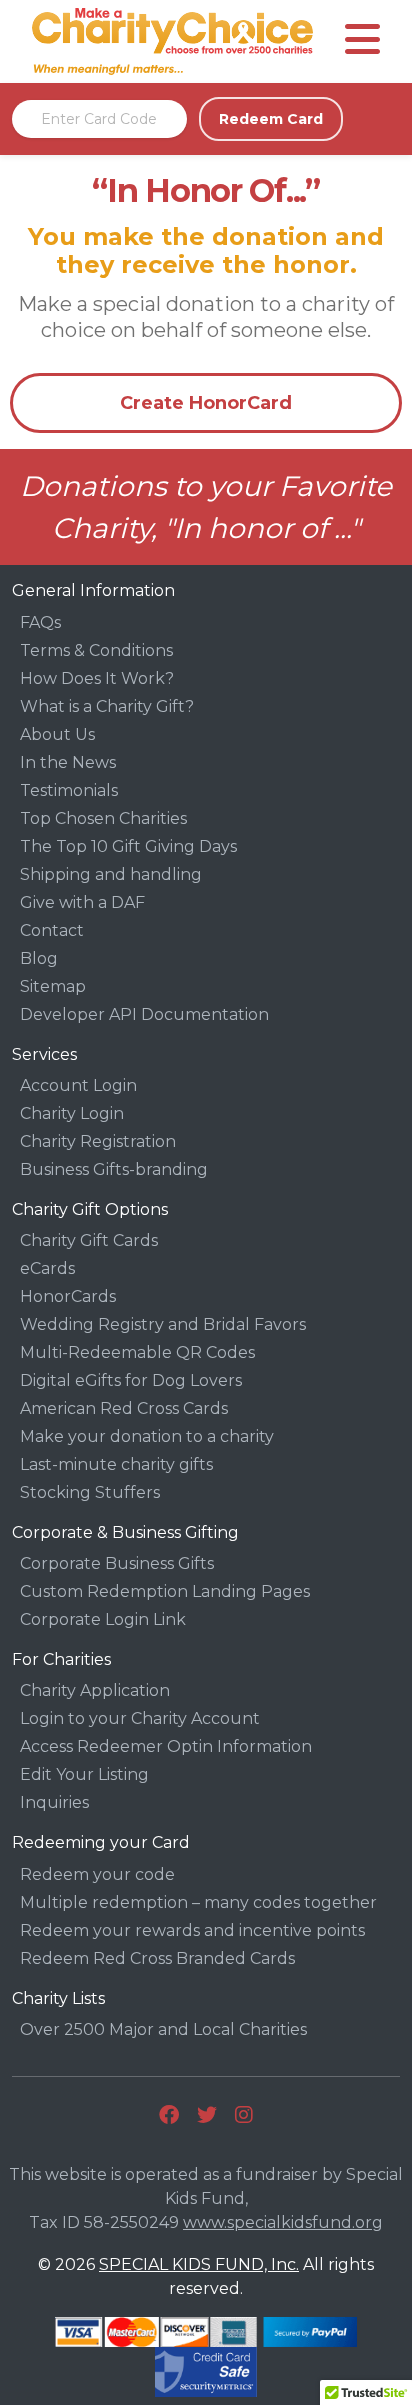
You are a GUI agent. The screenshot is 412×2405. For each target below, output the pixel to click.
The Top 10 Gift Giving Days (128, 846)
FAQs (40, 622)
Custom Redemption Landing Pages (165, 1591)
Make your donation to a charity (147, 1436)
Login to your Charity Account (140, 1718)
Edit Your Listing (84, 1774)
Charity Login (72, 1113)
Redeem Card (271, 119)
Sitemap (53, 986)
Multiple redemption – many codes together (198, 1902)
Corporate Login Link (103, 1619)
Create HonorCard (206, 403)
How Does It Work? (97, 678)
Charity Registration (98, 1141)
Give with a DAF (82, 902)
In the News (68, 762)
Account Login (78, 1085)
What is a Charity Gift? (107, 706)
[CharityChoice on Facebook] (169, 2115)
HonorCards (68, 1296)
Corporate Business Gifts (117, 1563)
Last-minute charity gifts (116, 1464)
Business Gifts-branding (114, 1169)
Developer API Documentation (144, 1014)
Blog (39, 958)
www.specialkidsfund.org (283, 2222)
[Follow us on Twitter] (207, 2115)
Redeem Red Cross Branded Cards (157, 1958)
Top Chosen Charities (103, 818)
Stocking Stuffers (90, 1492)
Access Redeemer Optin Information (166, 1746)
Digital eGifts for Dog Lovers (131, 1380)
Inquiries (54, 1802)
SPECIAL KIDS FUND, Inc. (199, 2264)
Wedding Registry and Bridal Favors (163, 1324)
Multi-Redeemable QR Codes (137, 1352)
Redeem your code (97, 1874)
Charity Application (95, 1690)
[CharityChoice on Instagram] (244, 2115)
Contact (52, 930)
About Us (57, 734)
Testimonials (69, 790)
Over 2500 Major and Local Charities (163, 2029)
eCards (47, 1268)
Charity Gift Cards (89, 1240)
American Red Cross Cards (124, 1408)
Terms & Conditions (96, 650)
